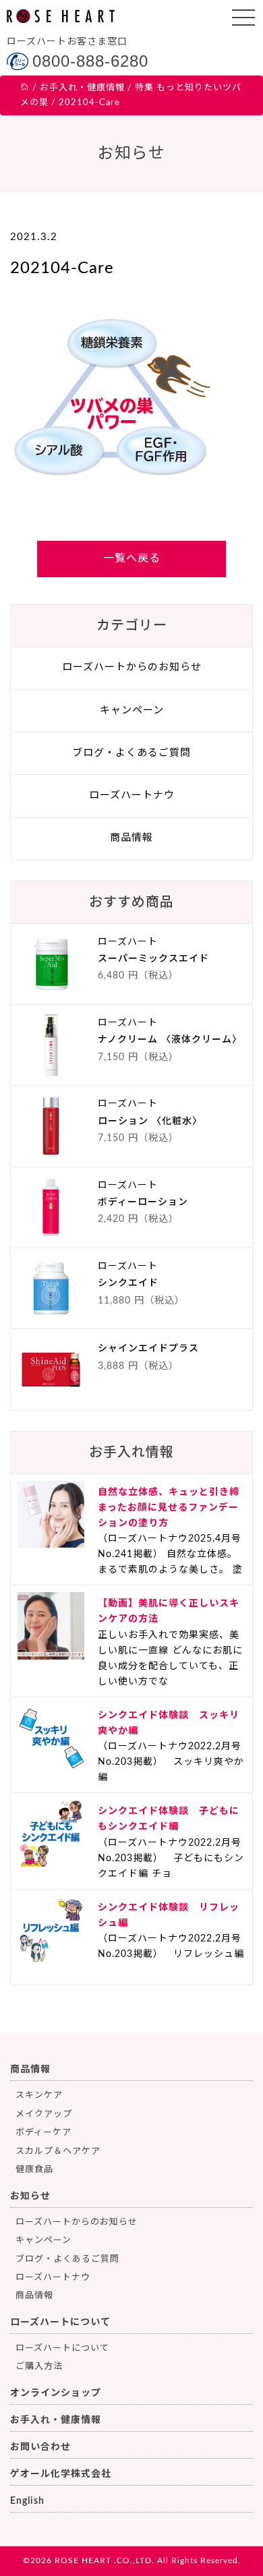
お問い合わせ (40, 2447)
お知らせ (30, 2196)
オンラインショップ (56, 2393)
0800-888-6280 (90, 61)
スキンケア (39, 2096)
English (27, 2501)
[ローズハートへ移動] (25, 88)
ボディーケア (43, 2133)
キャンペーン (132, 710)
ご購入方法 (39, 2367)
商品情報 (131, 838)
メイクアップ (44, 2114)
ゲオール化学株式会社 (61, 2474)
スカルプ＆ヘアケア (58, 2151)
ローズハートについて (60, 2322)
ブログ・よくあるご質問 (131, 753)
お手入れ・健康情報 (56, 2420)
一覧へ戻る (132, 558)
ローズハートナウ (132, 795)
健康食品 (34, 2170)
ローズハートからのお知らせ (132, 667)
